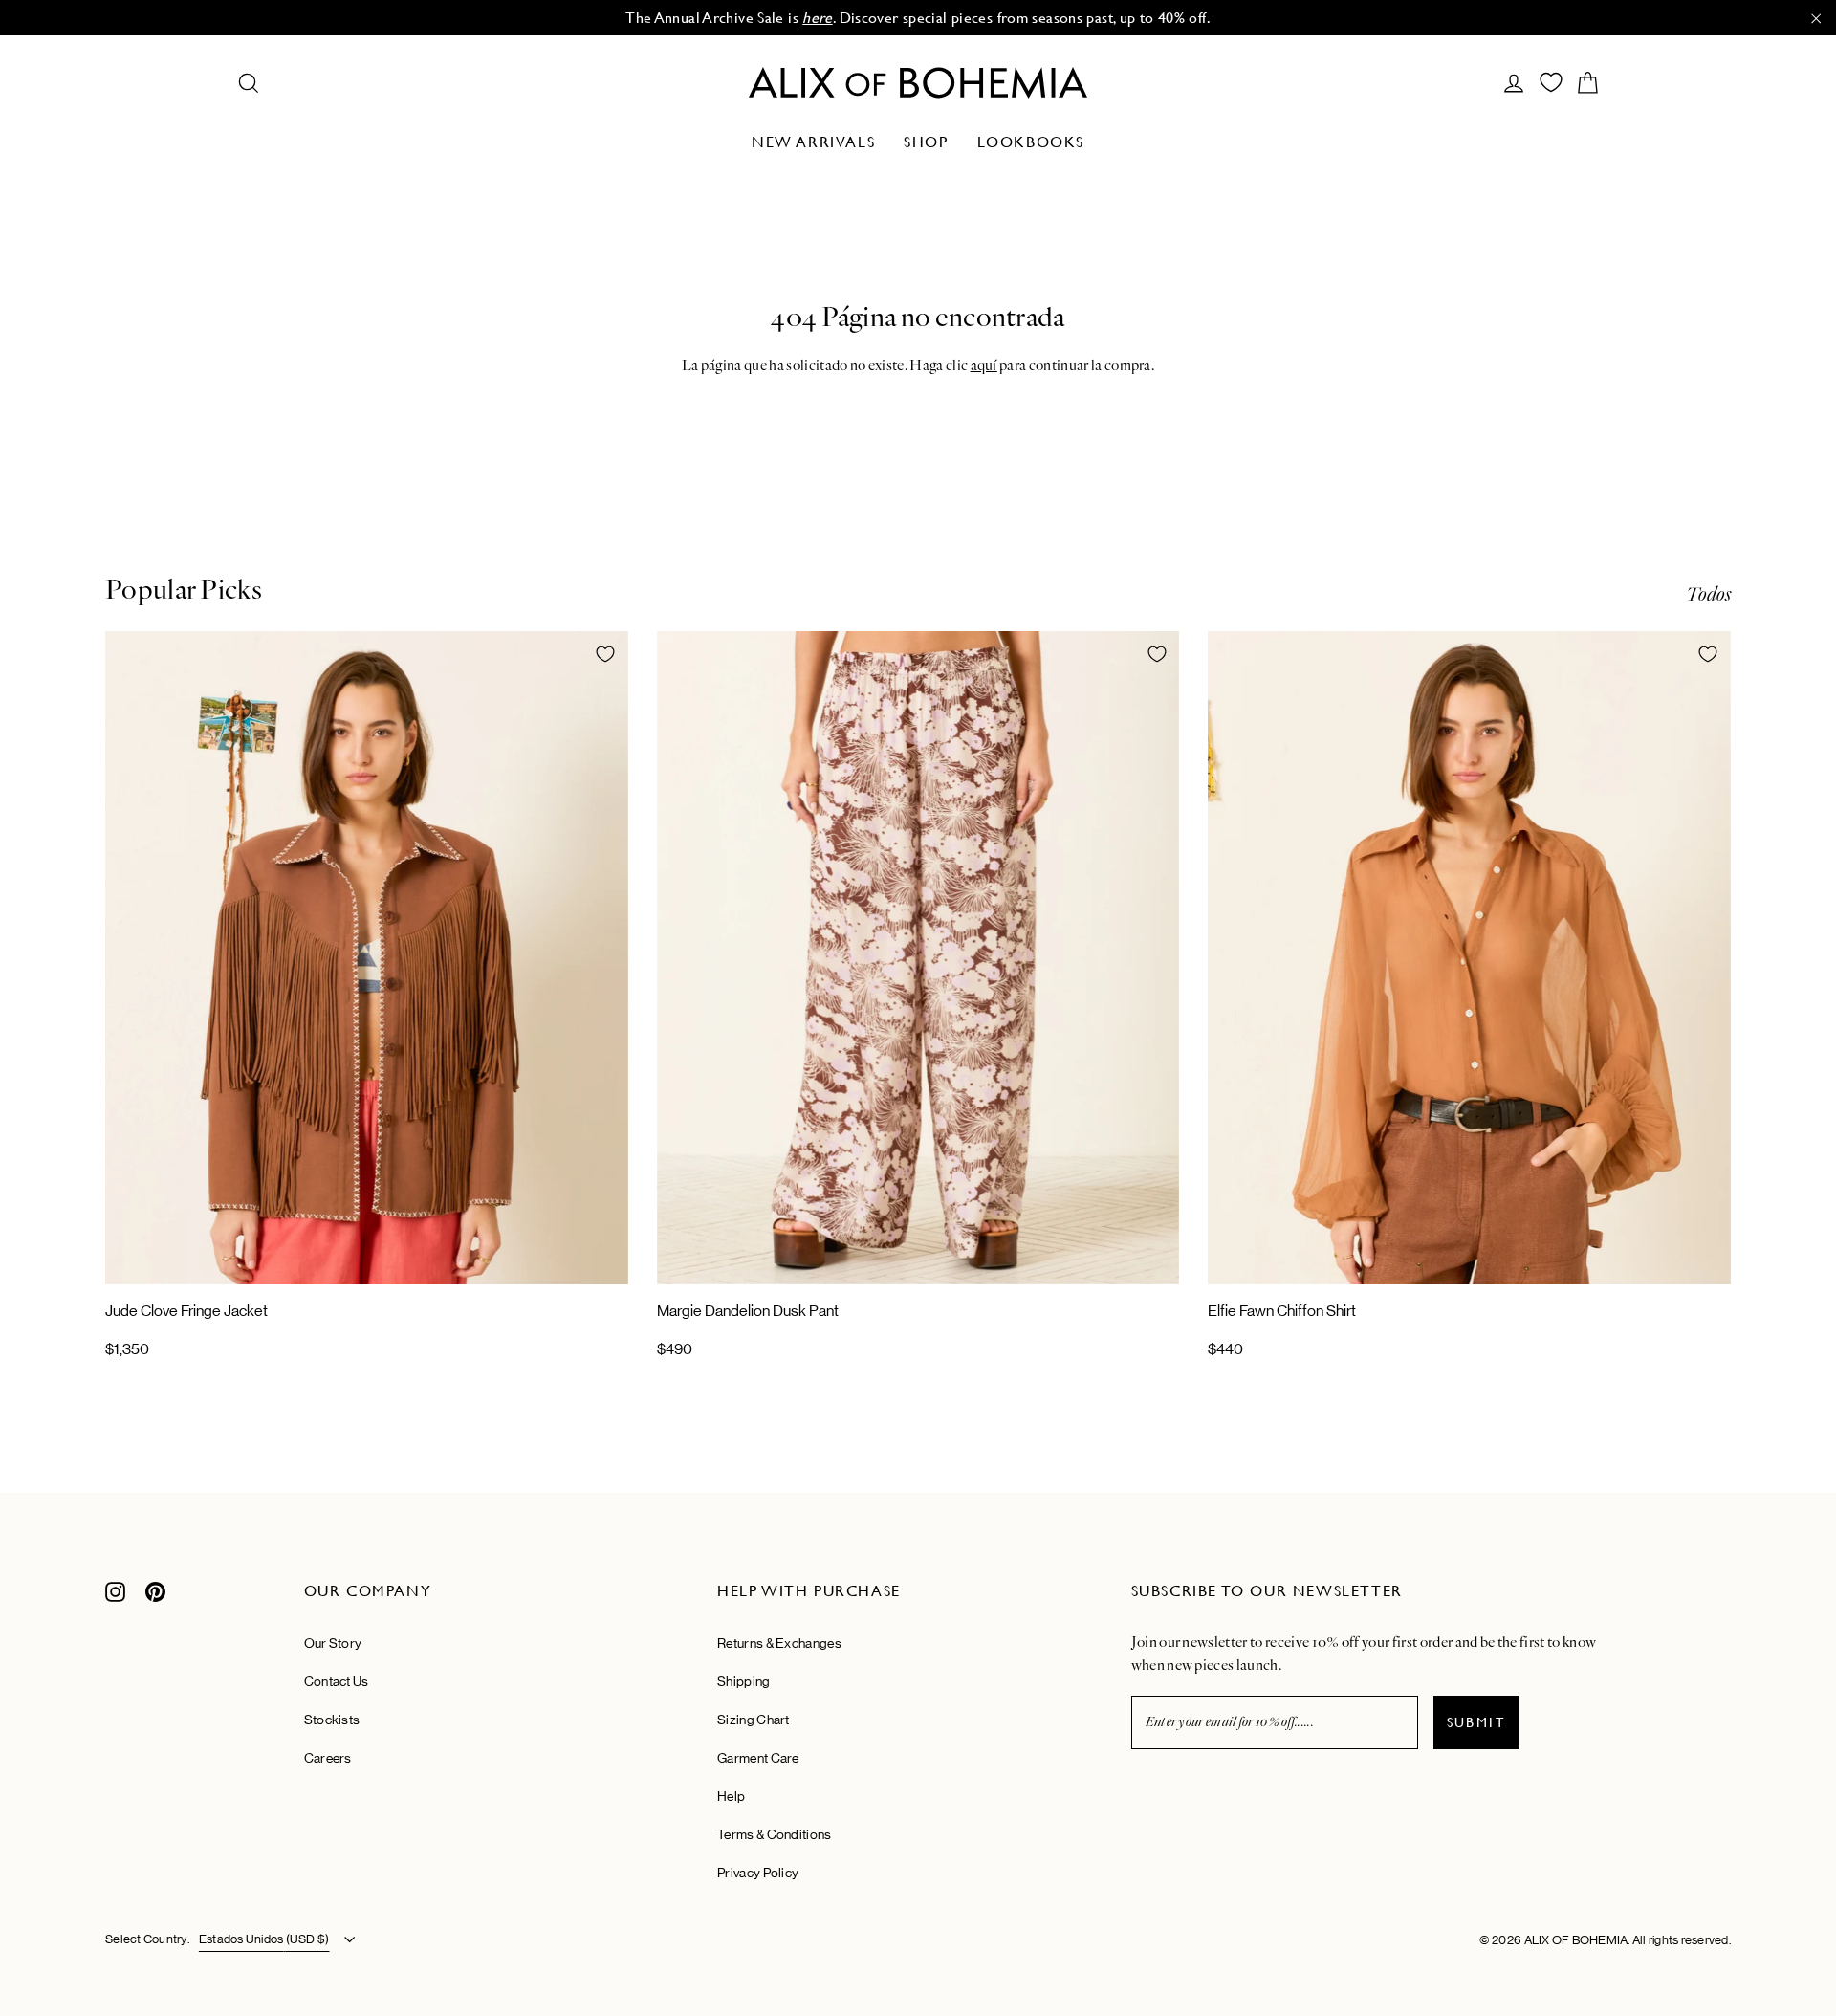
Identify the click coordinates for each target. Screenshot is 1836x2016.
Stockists (332, 1720)
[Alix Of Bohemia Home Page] (918, 83)
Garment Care (758, 1758)
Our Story (333, 1643)
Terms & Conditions (774, 1834)
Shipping (743, 1681)
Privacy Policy (758, 1873)
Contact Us (337, 1681)
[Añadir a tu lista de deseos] (605, 654)
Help (731, 1796)
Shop (926, 142)
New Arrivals (813, 142)
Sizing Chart (754, 1720)
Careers (328, 1758)
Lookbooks (1031, 142)
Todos (1708, 594)
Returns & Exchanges (779, 1643)
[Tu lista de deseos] (1551, 82)
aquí (984, 365)
